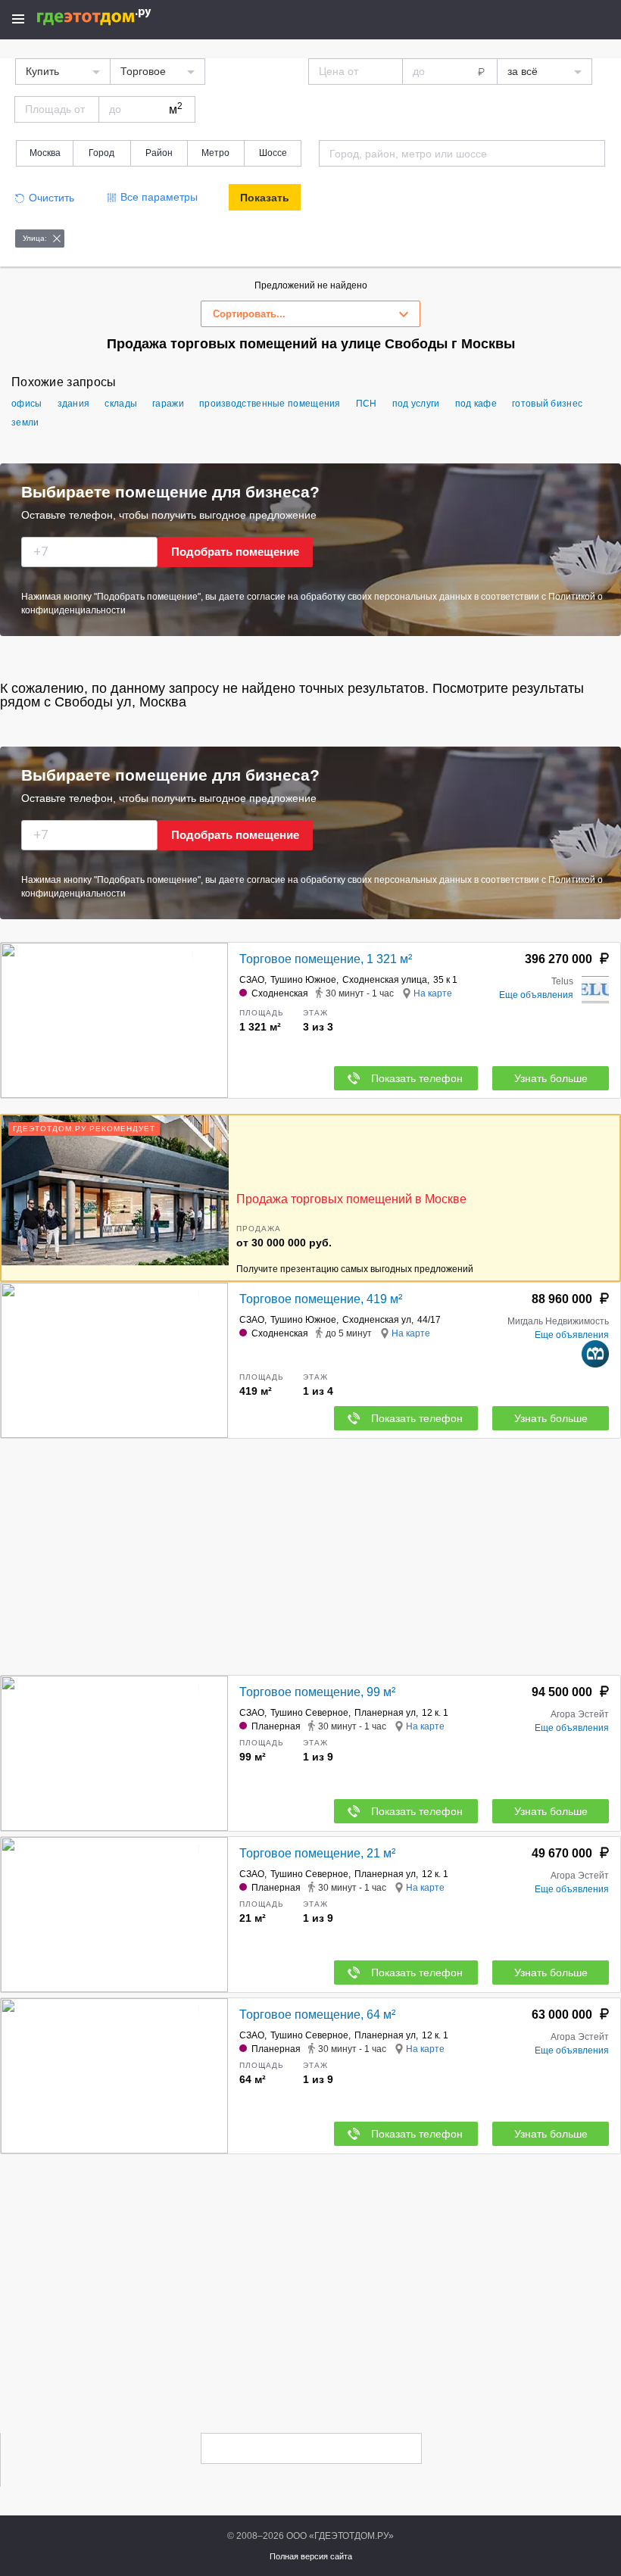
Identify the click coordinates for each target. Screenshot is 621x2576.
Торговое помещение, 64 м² (317, 2015)
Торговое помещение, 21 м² (317, 1853)
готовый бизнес (547, 404)
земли (25, 423)
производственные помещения (270, 404)
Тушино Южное (303, 980)
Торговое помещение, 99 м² (317, 1692)
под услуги (416, 404)
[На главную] (110, 17)
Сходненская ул (377, 1320)
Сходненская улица (385, 980)
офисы (27, 404)
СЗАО (252, 980)
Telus (562, 981)
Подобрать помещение (235, 552)
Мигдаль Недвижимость (558, 1321)
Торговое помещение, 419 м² (321, 1299)
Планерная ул (385, 1713)
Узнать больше (551, 1078)
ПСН (367, 404)
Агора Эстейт (580, 1714)
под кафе (476, 404)
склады (121, 404)
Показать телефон (417, 1078)
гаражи (168, 404)
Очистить (51, 198)
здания (74, 404)
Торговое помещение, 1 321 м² (326, 959)
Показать (265, 198)
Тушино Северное (309, 1713)
